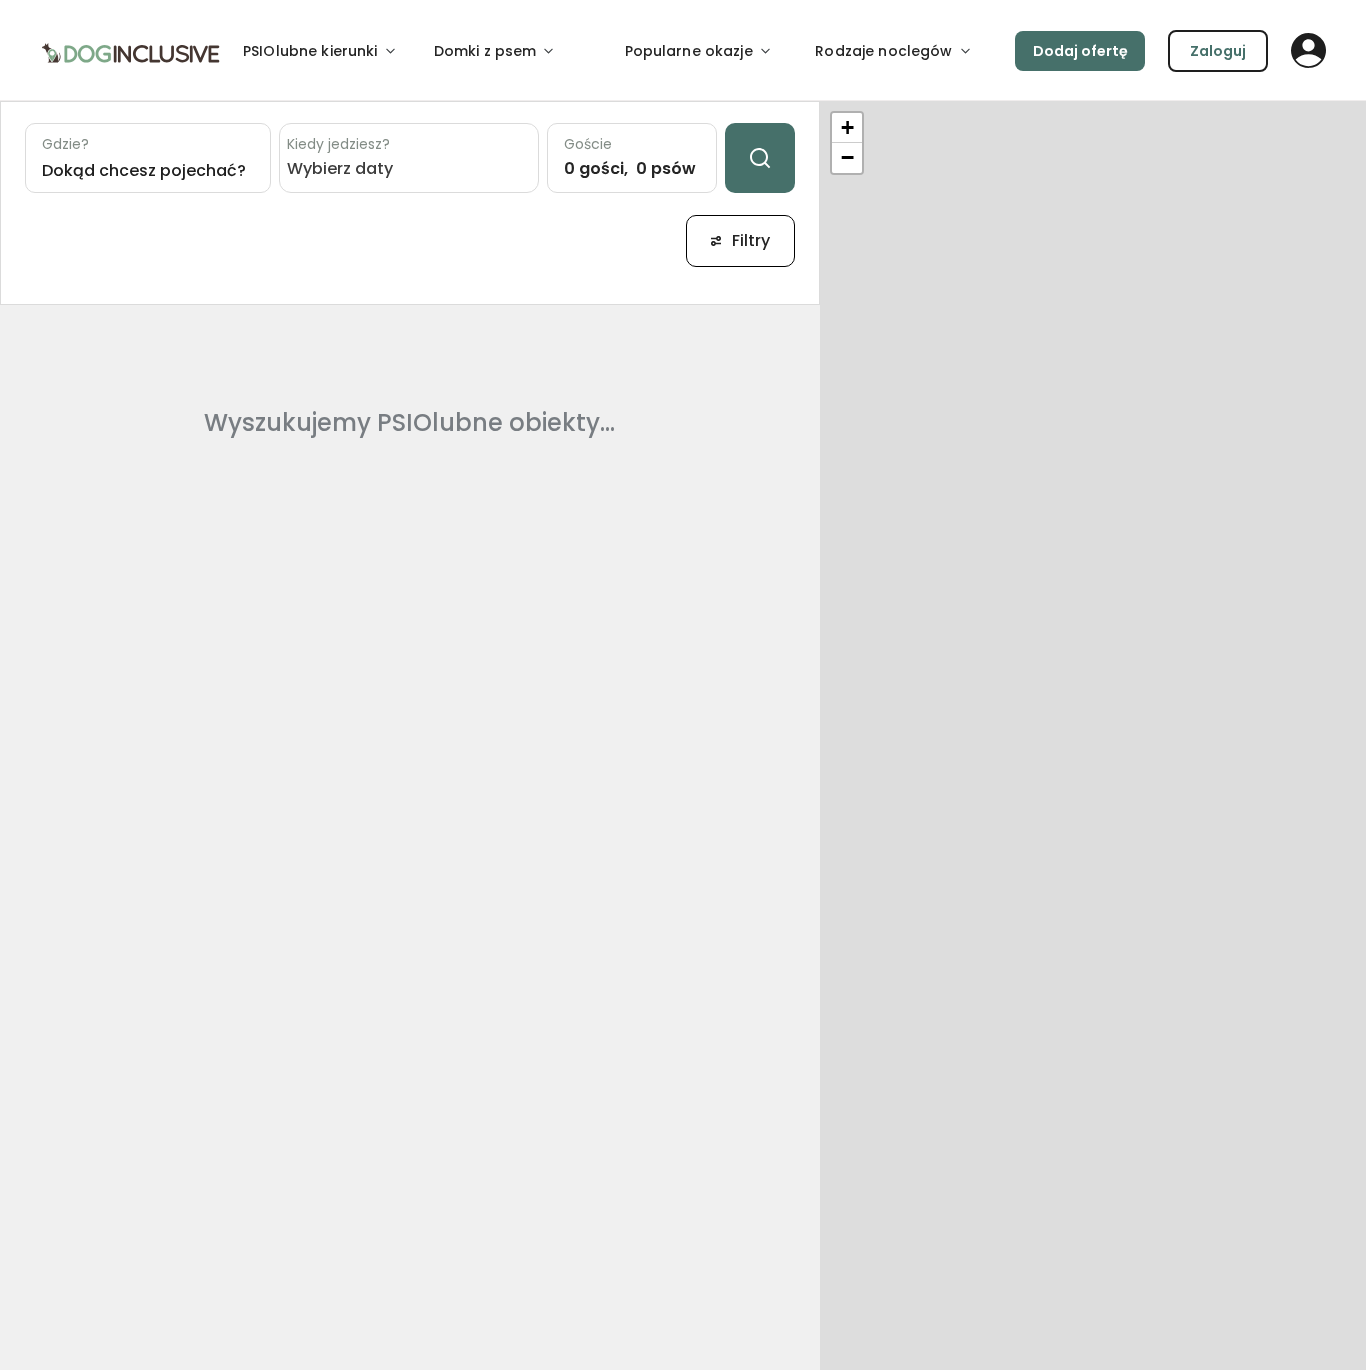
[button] (847, 128)
